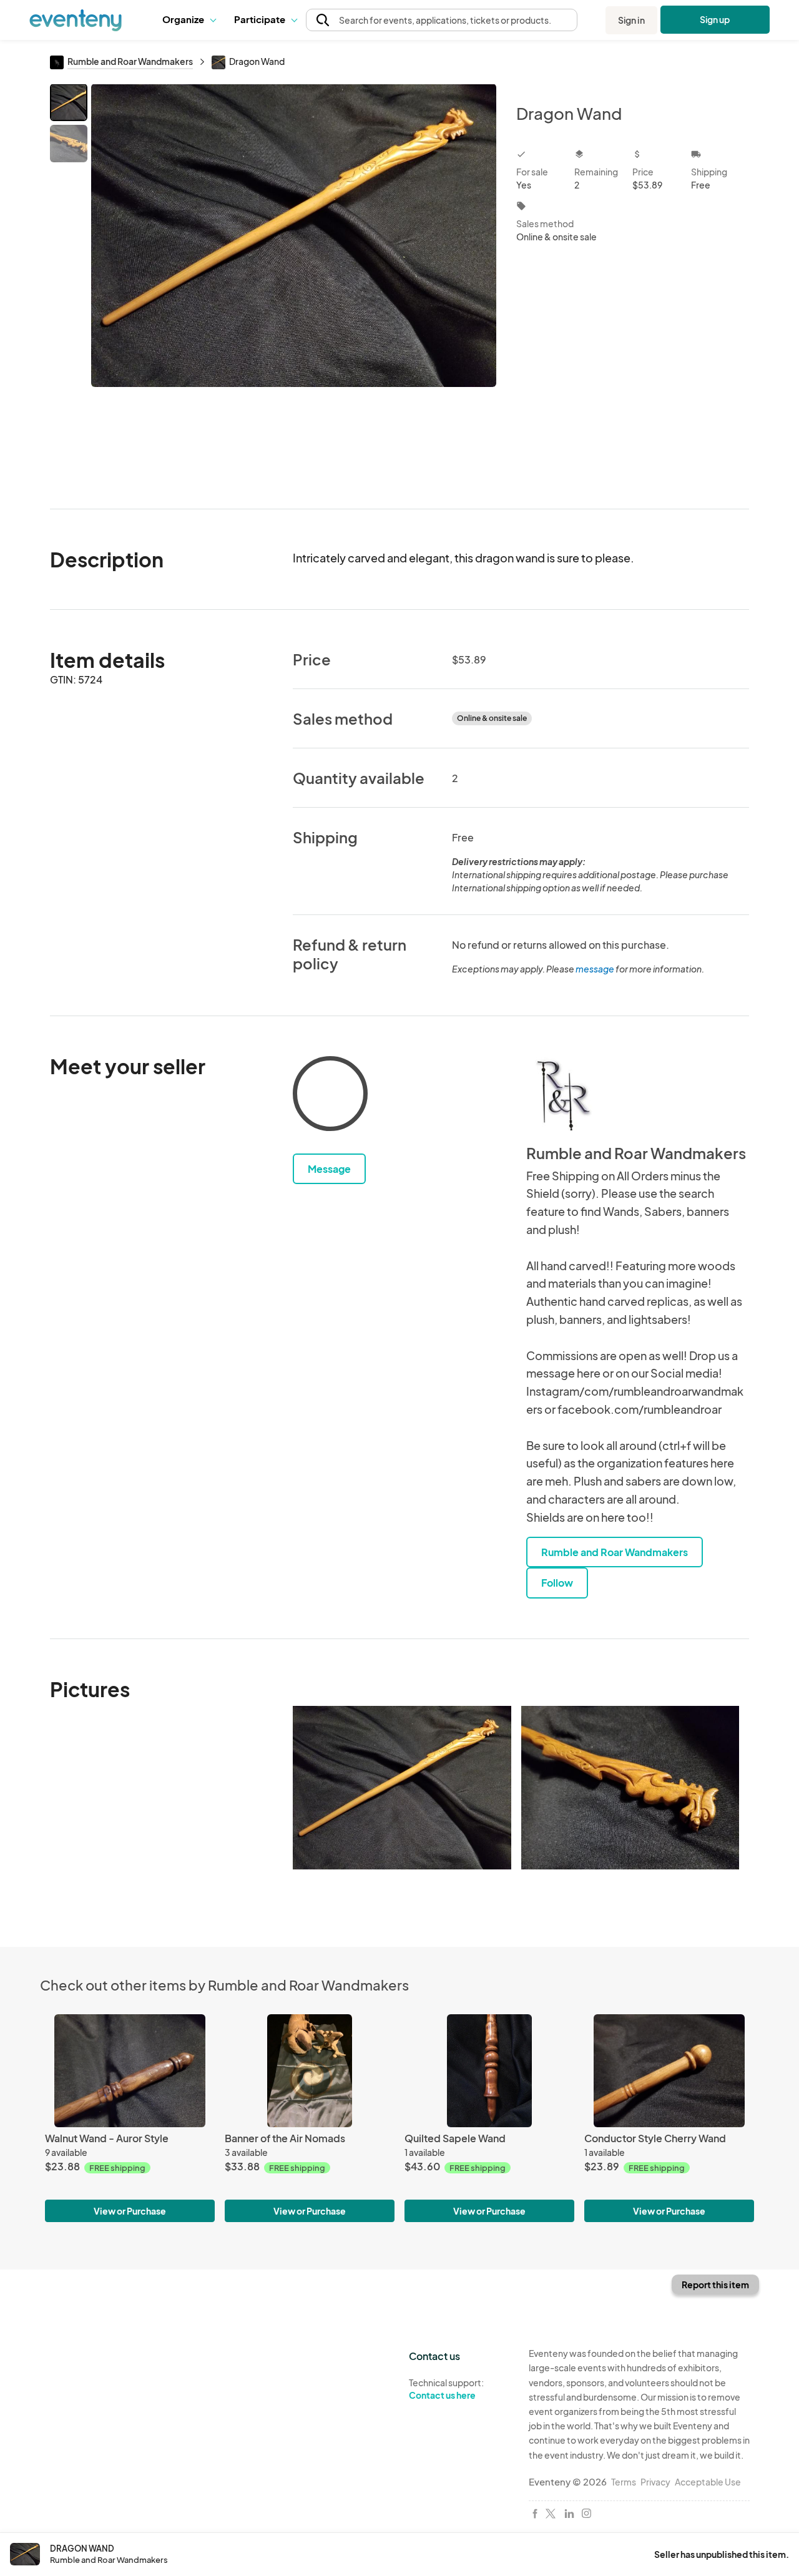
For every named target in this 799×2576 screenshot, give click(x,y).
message (596, 969)
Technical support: (446, 2389)
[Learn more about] (330, 1096)
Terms (624, 2482)
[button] (189, 20)
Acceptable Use (708, 2482)
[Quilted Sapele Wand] (489, 2071)
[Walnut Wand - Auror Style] (130, 2071)
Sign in (631, 20)
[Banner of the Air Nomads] (310, 2071)
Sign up (715, 19)
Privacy (655, 2482)
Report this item (715, 2285)
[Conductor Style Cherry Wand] (669, 2071)
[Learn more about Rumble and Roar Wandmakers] (564, 1094)
